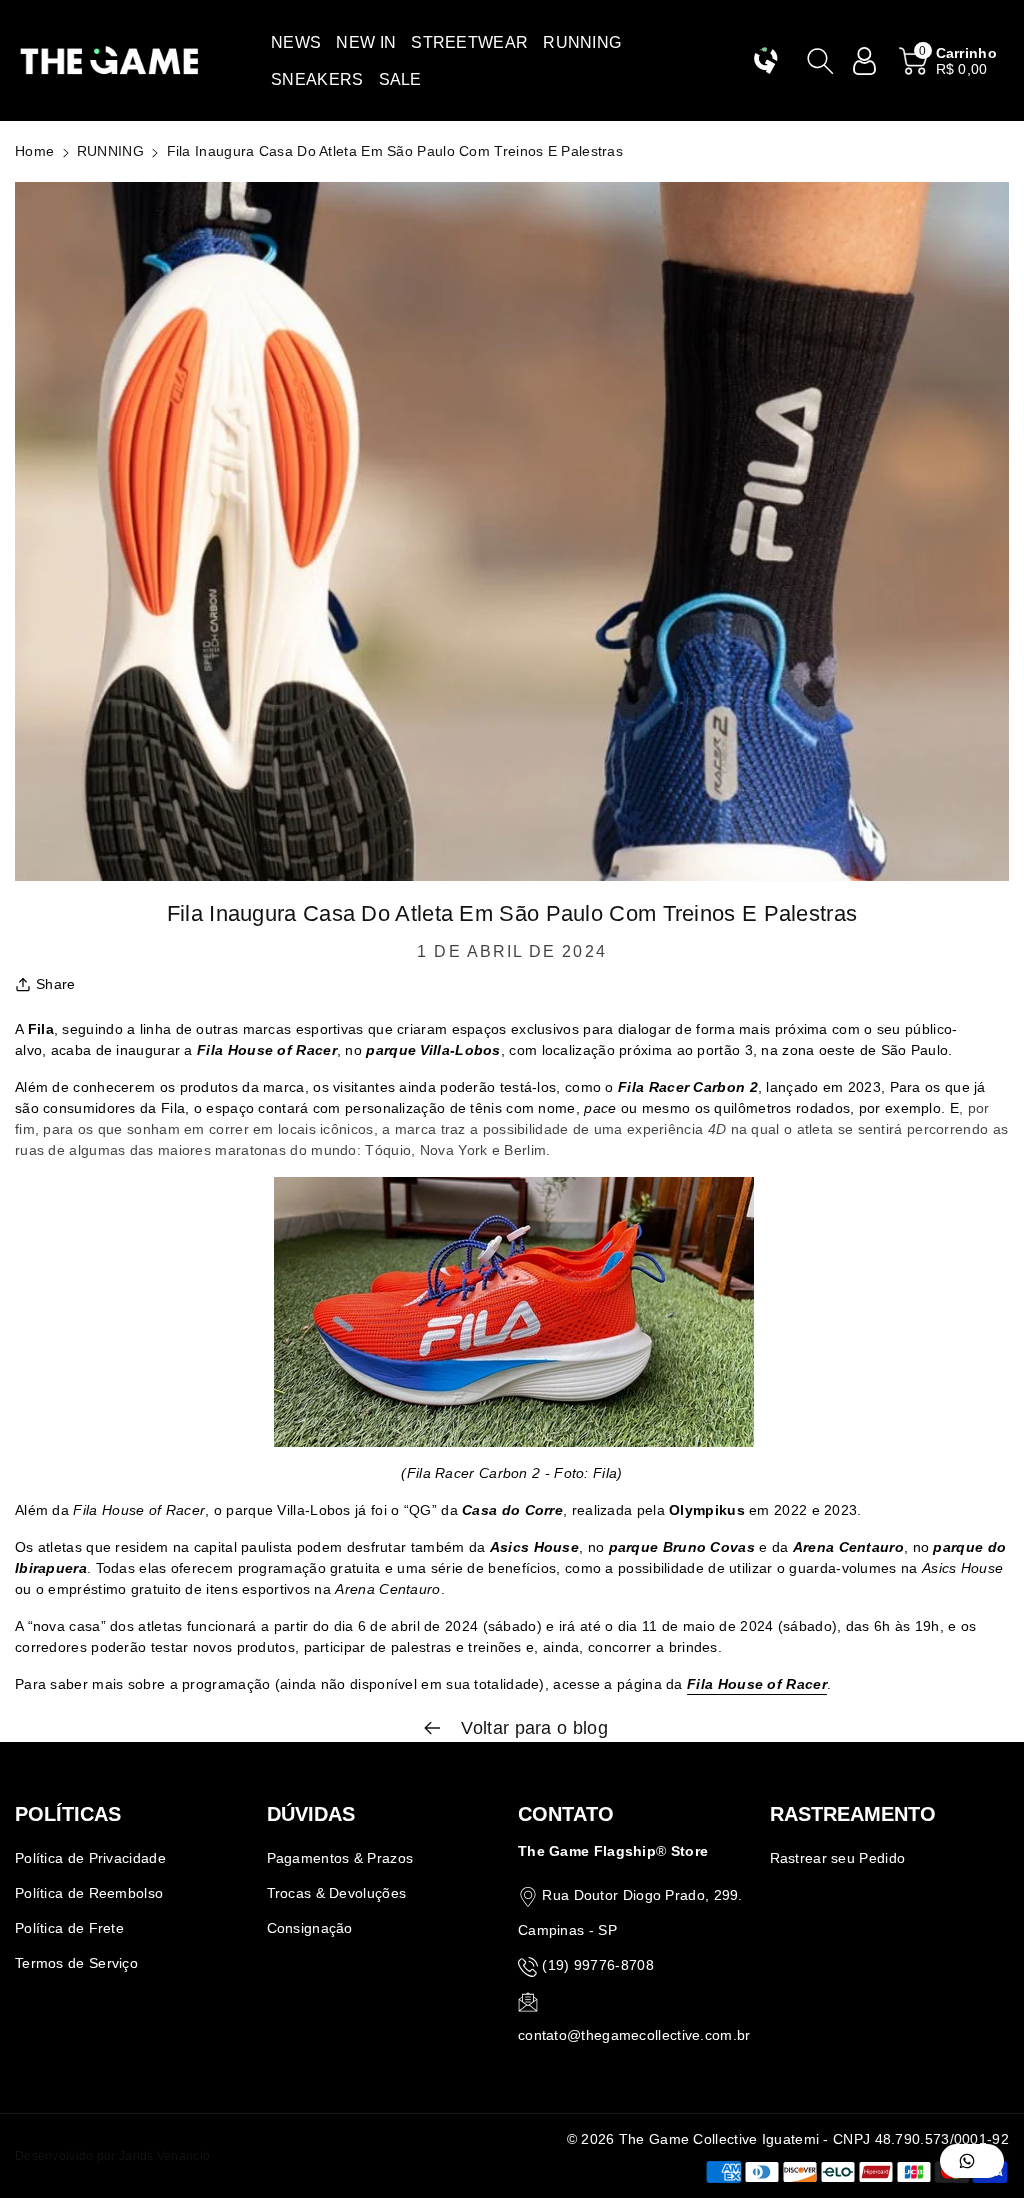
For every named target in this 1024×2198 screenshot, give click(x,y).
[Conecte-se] (865, 61)
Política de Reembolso (89, 1893)
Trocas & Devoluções (337, 1893)
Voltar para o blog (532, 1728)
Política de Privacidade (90, 1858)
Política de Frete (69, 1928)
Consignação (310, 1928)
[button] (296, 42)
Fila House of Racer (757, 1684)
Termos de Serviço (76, 1963)
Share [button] (56, 984)
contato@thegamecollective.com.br (634, 2035)
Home (34, 151)
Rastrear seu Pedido (838, 1858)
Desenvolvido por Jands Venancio (112, 2156)
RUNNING (110, 151)
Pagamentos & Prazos (340, 1858)
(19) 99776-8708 (598, 1965)
